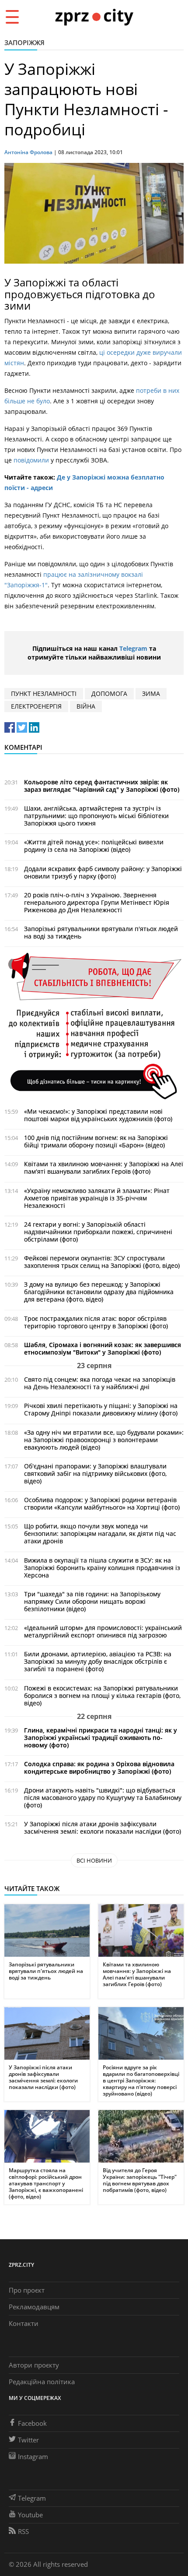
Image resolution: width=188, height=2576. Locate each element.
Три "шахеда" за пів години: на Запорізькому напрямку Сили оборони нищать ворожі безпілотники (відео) (92, 1601)
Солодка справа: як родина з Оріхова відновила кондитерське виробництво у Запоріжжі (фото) (99, 1768)
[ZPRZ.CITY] (94, 16)
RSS (23, 2531)
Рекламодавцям (34, 2307)
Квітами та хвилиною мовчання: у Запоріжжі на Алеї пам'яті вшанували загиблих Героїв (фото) (104, 1168)
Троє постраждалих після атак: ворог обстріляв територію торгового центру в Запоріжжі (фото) (96, 1322)
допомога (109, 693)
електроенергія (36, 706)
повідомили (31, 460)
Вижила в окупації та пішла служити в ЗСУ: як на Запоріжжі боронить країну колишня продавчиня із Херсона (102, 1568)
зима (151, 693)
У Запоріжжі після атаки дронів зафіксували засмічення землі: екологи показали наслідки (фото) (103, 1828)
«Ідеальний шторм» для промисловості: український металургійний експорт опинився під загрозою (103, 1631)
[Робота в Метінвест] (94, 1025)
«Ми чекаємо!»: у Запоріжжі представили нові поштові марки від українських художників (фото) (98, 1115)
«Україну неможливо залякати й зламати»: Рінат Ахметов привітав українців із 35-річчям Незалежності (97, 1198)
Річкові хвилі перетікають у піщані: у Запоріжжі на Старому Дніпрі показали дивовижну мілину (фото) (101, 1409)
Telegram (133, 648)
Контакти (24, 2323)
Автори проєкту (34, 2365)
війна (86, 706)
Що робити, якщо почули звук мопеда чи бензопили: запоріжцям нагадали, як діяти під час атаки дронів (100, 1533)
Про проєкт (27, 2290)
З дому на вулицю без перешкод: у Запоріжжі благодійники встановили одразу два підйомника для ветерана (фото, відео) (99, 1292)
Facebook (32, 2423)
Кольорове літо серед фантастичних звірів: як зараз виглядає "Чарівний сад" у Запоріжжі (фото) (102, 786)
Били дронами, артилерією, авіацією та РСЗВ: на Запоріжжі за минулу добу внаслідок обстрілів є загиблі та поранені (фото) (98, 1661)
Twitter (28, 2440)
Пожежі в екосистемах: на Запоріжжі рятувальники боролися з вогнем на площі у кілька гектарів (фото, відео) (102, 1696)
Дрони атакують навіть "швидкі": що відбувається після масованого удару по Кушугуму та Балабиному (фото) (103, 1798)
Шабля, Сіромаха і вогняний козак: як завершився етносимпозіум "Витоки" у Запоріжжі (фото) (103, 1348)
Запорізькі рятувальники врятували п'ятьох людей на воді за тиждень (101, 932)
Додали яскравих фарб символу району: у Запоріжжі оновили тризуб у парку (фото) (103, 872)
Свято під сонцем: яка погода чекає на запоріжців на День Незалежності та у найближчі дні (100, 1383)
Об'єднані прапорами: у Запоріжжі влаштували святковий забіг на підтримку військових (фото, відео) (95, 1473)
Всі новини (94, 1860)
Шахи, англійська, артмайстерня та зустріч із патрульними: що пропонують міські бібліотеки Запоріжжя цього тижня (96, 816)
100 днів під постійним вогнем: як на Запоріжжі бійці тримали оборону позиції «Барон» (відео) (96, 1141)
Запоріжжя (24, 42)
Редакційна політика (42, 2382)
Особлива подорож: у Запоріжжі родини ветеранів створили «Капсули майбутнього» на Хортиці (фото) (102, 1503)
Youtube (30, 2515)
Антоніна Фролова (28, 152)
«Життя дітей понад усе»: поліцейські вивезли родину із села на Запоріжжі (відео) (94, 846)
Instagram (33, 2456)
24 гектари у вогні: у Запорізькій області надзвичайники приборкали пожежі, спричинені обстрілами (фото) (98, 1232)
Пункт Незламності (44, 693)
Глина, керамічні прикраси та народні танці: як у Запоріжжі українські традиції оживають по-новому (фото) (101, 1738)
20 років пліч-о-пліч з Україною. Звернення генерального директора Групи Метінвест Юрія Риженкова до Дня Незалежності (97, 902)
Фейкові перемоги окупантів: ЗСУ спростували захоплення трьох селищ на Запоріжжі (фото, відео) (102, 1262)
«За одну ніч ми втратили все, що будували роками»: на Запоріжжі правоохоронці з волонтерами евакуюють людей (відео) (104, 1440)
